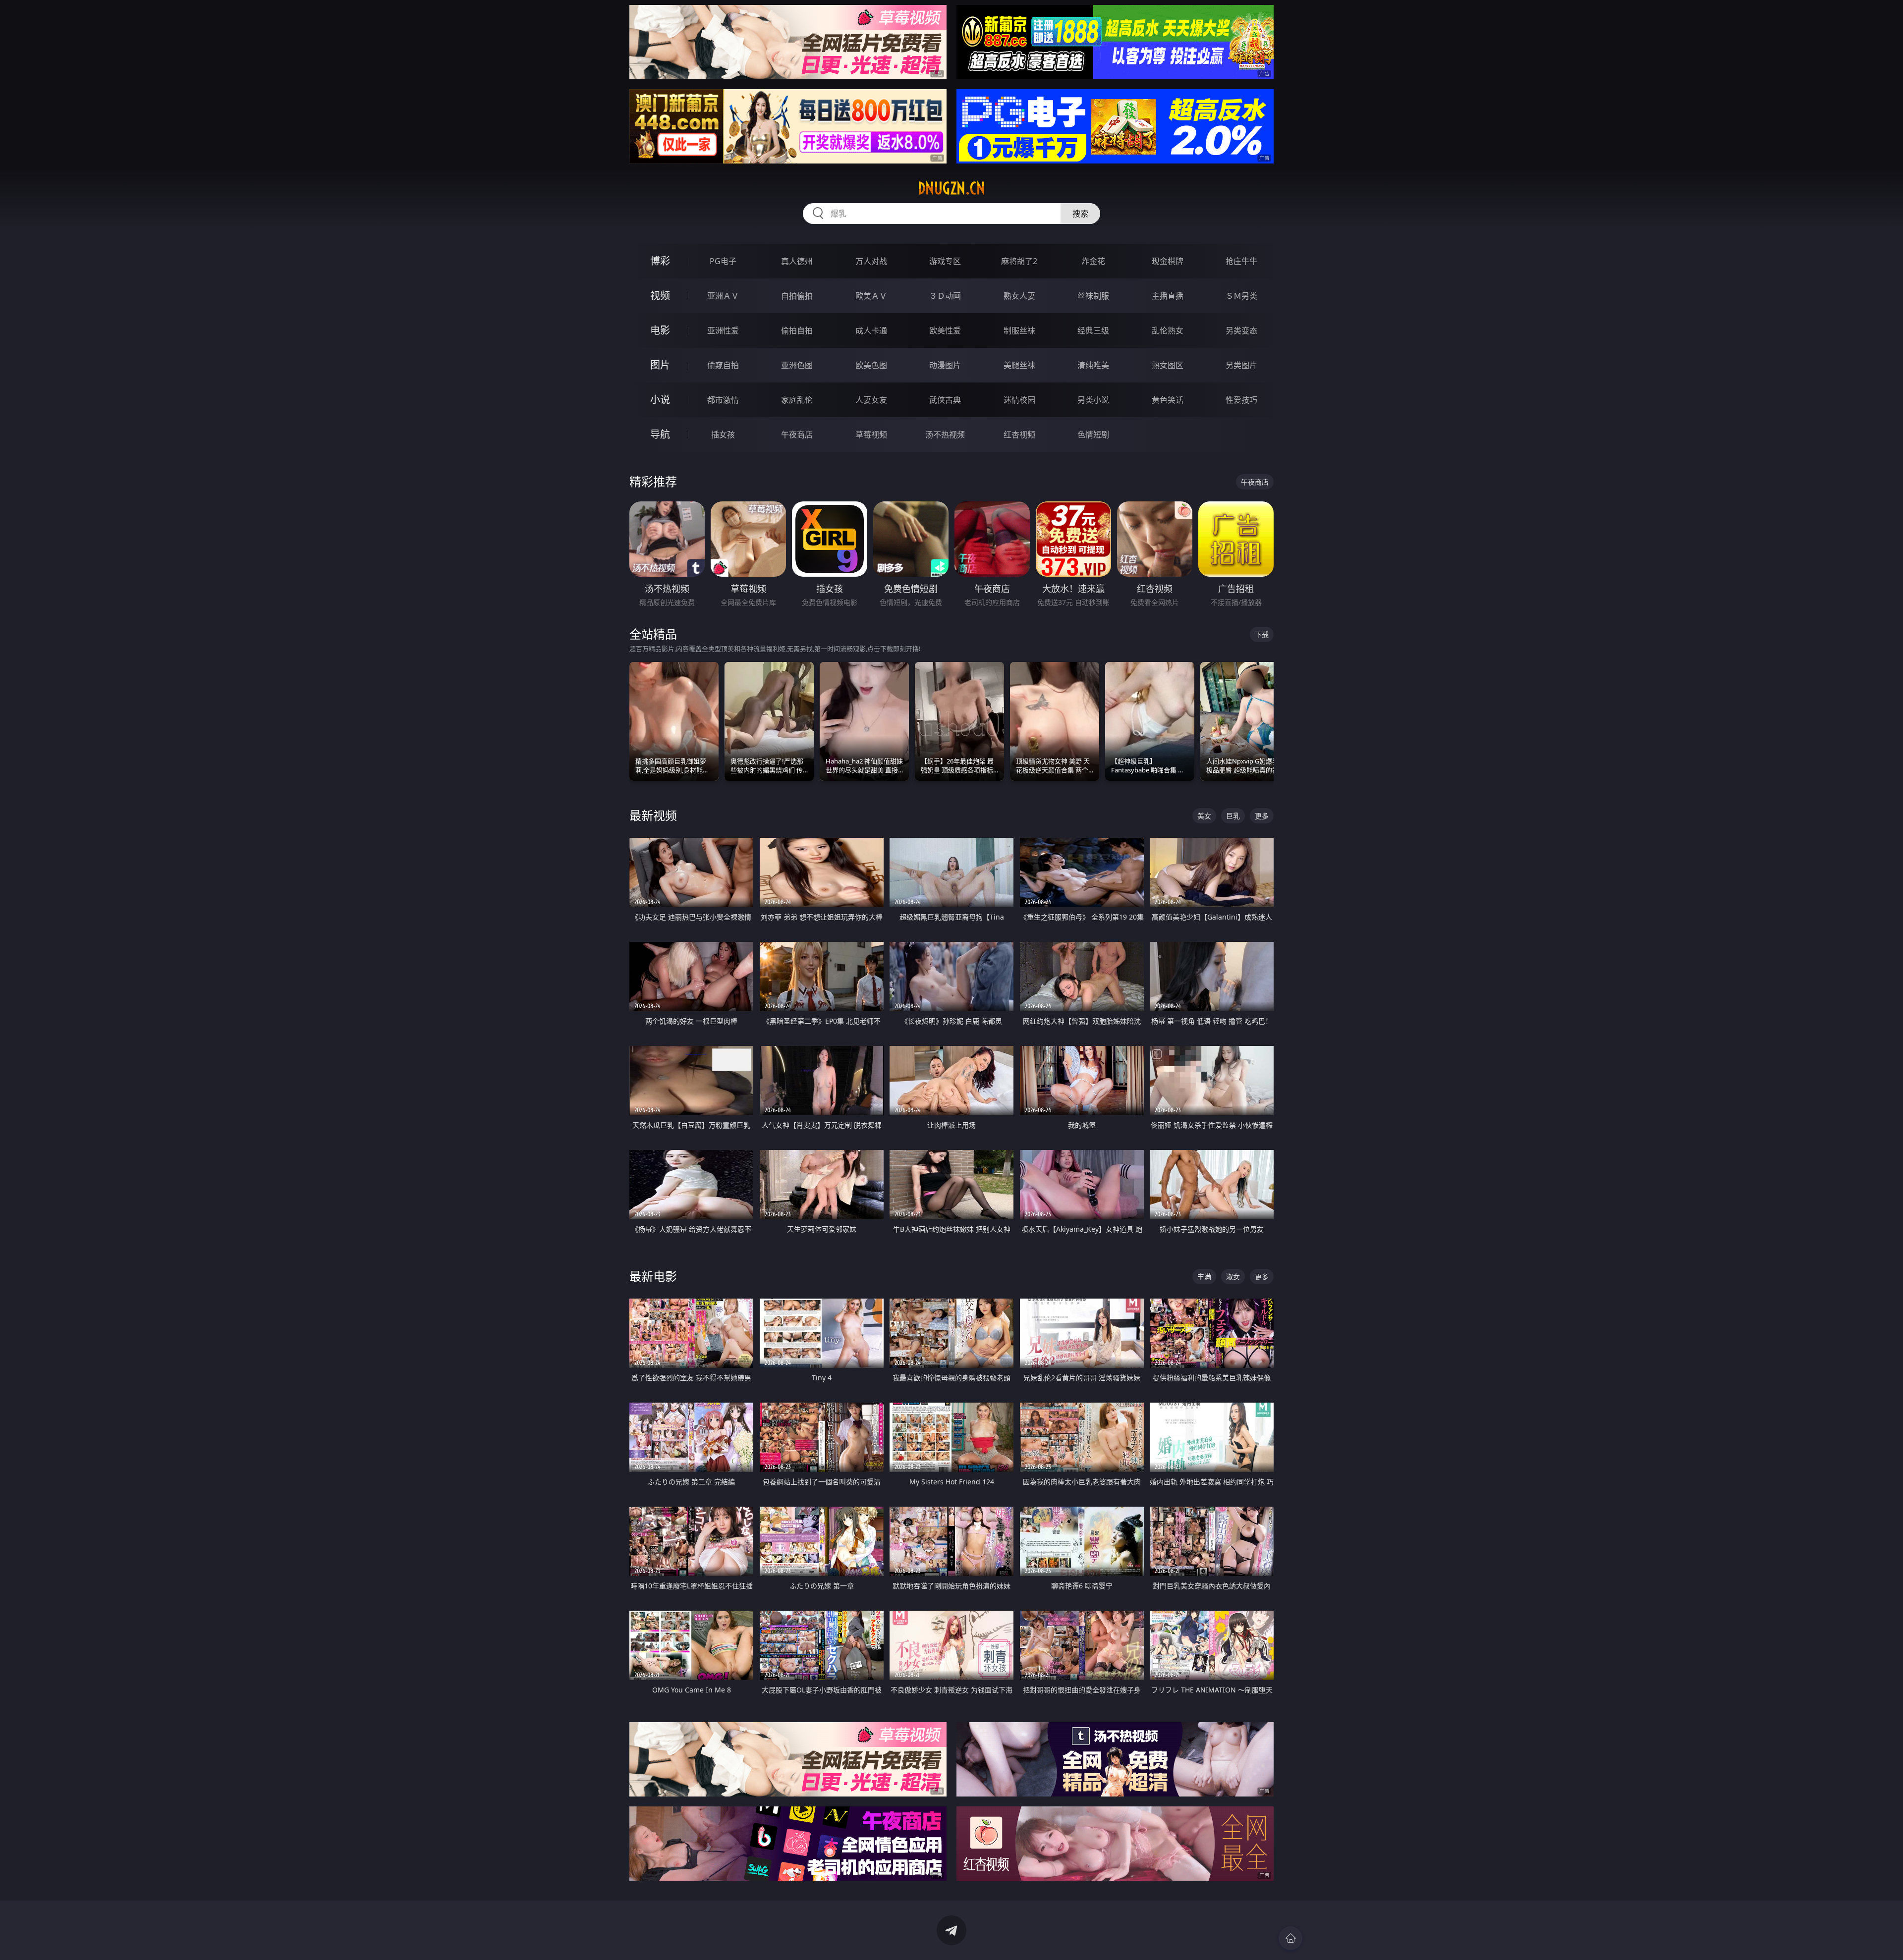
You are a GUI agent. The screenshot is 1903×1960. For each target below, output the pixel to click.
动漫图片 (945, 365)
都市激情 (723, 400)
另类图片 (1241, 365)
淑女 (1233, 1277)
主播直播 (1168, 296)
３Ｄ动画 (945, 296)
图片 (660, 365)
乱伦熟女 (1168, 330)
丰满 (1204, 1277)
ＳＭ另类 (1241, 296)
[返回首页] (1290, 1938)
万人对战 (871, 261)
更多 (1262, 816)
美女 (1204, 816)
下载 (1262, 634)
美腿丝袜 (1019, 365)
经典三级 (1093, 330)
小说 (660, 400)
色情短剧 (1093, 435)
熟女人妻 (1019, 296)
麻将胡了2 (1019, 261)
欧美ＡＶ (871, 296)
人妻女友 (871, 400)
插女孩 (723, 435)
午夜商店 (797, 435)
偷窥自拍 (723, 365)
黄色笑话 (1168, 400)
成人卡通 (871, 330)
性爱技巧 (1241, 400)
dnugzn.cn (951, 188)
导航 (660, 434)
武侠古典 (945, 400)
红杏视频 (1019, 435)
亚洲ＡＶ (723, 296)
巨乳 (1233, 816)
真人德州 (797, 261)
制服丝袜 (1019, 330)
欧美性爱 (945, 330)
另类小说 (1093, 400)
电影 (660, 330)
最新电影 (653, 1276)
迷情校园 (1019, 400)
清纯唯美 (1093, 365)
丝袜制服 (1093, 296)
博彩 (660, 261)
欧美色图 (871, 365)
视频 (660, 296)
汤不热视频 (945, 435)
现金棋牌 (1168, 261)
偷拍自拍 (797, 330)
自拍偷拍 (797, 296)
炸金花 (1093, 261)
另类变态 (1241, 330)
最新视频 (653, 815)
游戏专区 (945, 261)
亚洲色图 (797, 365)
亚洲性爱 (723, 330)
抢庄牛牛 (1241, 261)
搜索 (1080, 214)
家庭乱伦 (797, 400)
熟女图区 (1168, 365)
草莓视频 (871, 435)
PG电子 (723, 261)
